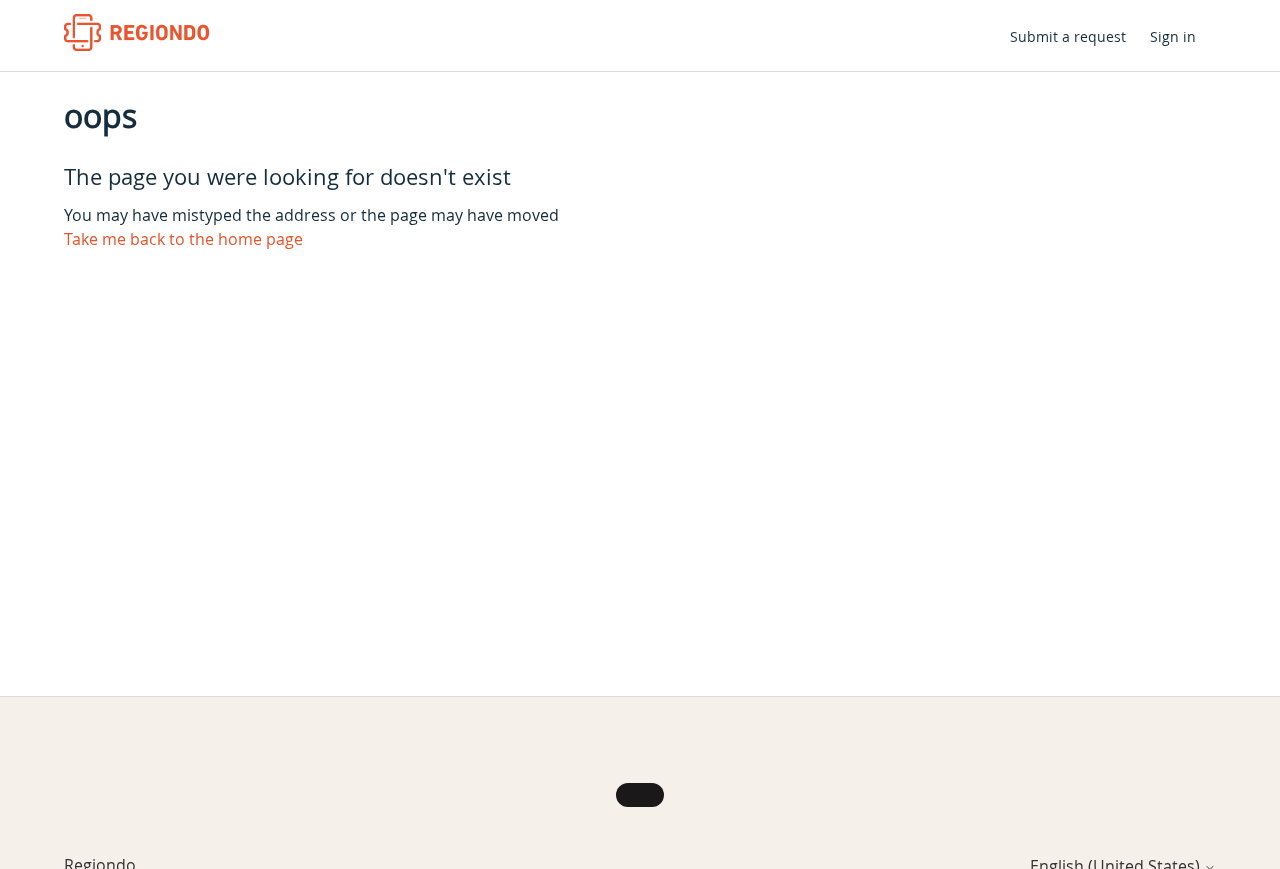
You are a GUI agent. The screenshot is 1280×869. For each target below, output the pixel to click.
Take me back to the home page (183, 239)
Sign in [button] (1173, 36)
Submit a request (1068, 36)
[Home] (136, 32)
